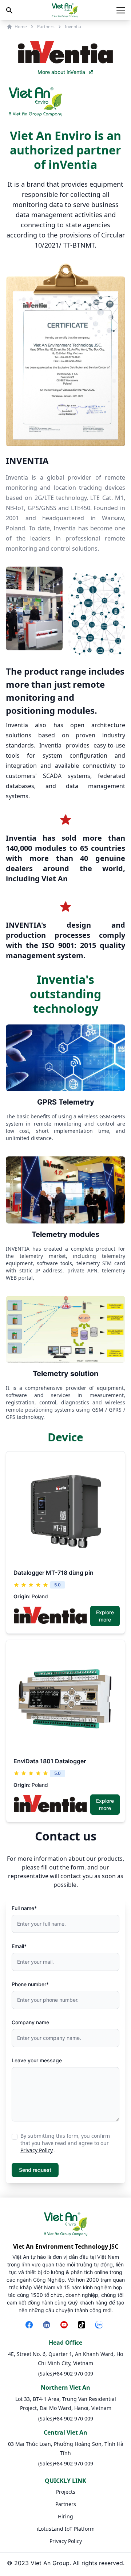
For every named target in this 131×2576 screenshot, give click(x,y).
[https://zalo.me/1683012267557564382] (100, 2326)
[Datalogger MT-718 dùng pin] (65, 1511)
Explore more (105, 1616)
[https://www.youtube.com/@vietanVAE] (65, 2326)
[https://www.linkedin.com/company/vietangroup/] (48, 2326)
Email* (19, 1946)
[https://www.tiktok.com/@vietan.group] (83, 2326)
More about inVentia (61, 72)
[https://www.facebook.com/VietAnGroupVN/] (31, 2326)
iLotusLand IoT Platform (66, 2529)
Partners (46, 27)
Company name (30, 2022)
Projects (66, 2492)
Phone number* (30, 1984)
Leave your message (37, 2060)
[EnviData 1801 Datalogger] (65, 1699)
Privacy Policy (37, 2150)
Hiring (65, 2516)
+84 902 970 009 (74, 2374)
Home (21, 27)
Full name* (24, 1908)
